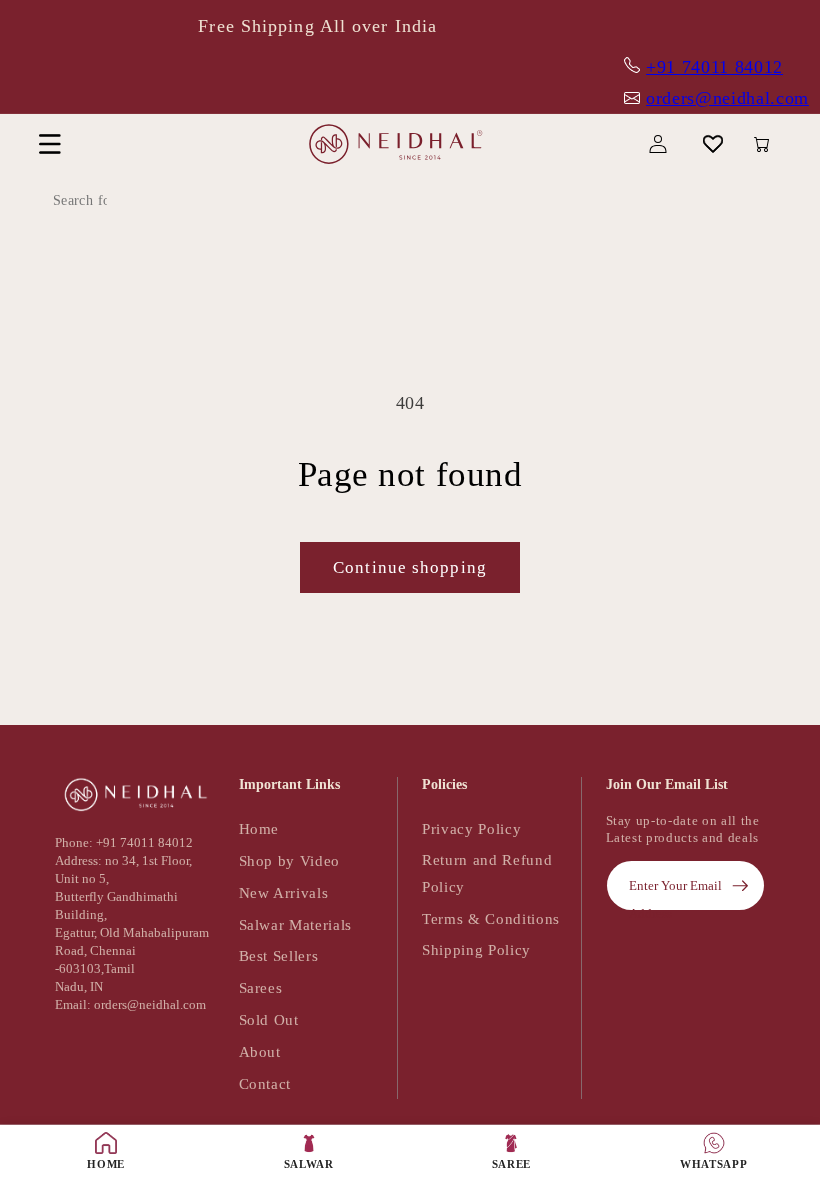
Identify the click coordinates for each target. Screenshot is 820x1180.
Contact (265, 1083)
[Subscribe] (740, 886)
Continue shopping (410, 567)
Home (259, 828)
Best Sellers (279, 955)
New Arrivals (284, 892)
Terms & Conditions (491, 918)
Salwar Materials (296, 924)
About (260, 1051)
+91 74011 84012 (714, 67)
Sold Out (269, 1019)
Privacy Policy (471, 828)
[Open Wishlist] (713, 144)
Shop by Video (290, 860)
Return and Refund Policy (487, 873)
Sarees (261, 987)
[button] (49, 144)
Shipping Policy (476, 949)
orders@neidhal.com (727, 98)
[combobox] (125, 200)
